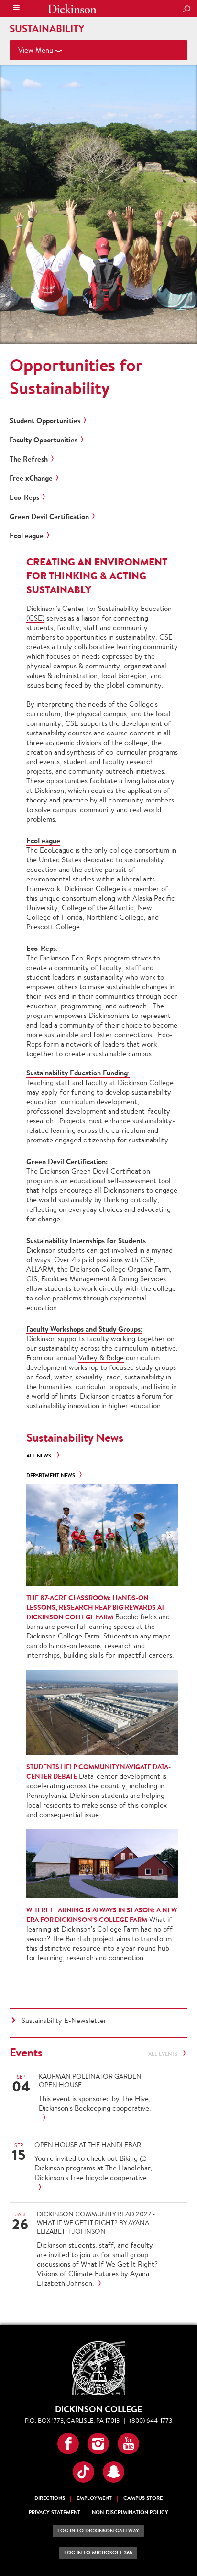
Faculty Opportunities (44, 440)
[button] (68, 2444)
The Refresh (29, 459)
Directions (50, 2498)
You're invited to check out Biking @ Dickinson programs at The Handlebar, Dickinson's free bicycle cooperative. (93, 2168)
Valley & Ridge (101, 1358)
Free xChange (31, 478)
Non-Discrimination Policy (130, 2513)
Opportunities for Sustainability (76, 376)
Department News (51, 1475)
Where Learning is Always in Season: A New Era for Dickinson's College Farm (102, 1915)
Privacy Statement (55, 2513)
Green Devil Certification (49, 517)
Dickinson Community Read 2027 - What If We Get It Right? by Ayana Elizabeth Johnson (96, 2223)
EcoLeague (27, 536)
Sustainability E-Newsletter (64, 2020)
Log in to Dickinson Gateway (98, 2531)
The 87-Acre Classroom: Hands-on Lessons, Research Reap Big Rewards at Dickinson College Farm (95, 1607)
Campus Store (143, 2498)
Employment (94, 2498)
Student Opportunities (45, 421)
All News (39, 1456)
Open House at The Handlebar (88, 2145)
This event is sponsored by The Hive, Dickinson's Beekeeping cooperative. (95, 2103)
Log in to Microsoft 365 (98, 2553)
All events (164, 2054)
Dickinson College (72, 9)
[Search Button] (186, 10)
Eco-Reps (24, 497)
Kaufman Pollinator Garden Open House (90, 2080)
